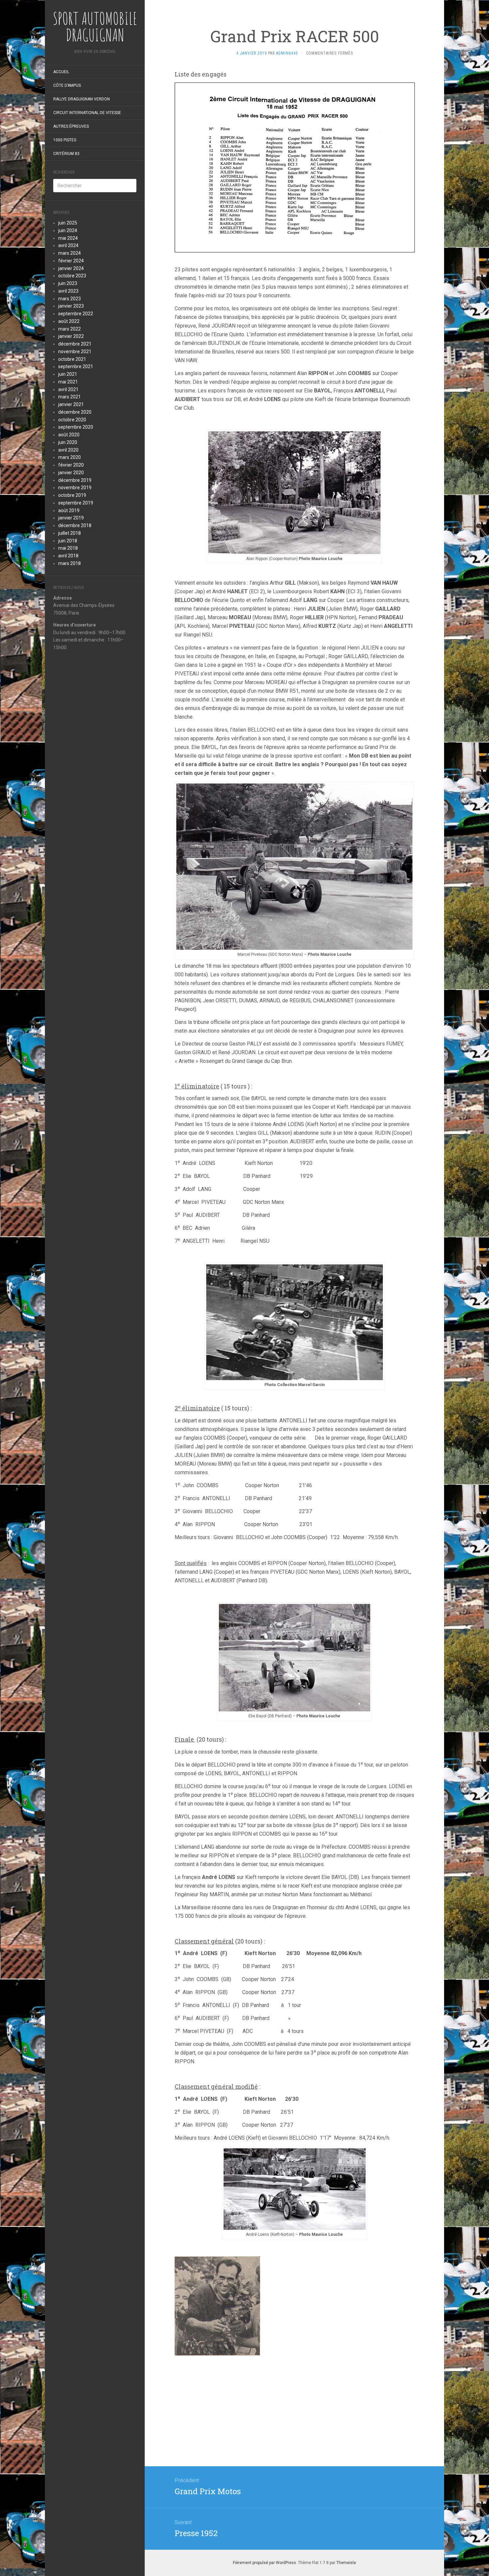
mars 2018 (70, 563)
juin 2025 (68, 223)
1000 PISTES (65, 140)
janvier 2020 (71, 473)
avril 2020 (68, 450)
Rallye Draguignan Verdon (81, 99)
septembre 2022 (76, 314)
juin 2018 (68, 541)
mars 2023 (70, 299)
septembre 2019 (76, 503)
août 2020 (69, 435)
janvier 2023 (71, 306)
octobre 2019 (72, 495)
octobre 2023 (72, 276)
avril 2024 (68, 245)
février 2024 (71, 261)
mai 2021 (68, 382)
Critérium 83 (66, 154)
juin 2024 (68, 230)
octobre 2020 (72, 420)
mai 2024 (68, 238)
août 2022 (69, 321)
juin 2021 (68, 374)
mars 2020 (70, 457)
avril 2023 (68, 291)
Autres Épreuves (71, 126)
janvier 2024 (71, 268)
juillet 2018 (70, 533)
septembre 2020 (76, 427)
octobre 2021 (72, 359)
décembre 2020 (75, 412)
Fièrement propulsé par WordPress (264, 2563)
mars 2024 (70, 253)
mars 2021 (70, 397)
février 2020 (71, 465)
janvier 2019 (71, 518)
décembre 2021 (75, 344)
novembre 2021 (75, 352)
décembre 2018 (75, 525)
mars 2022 (70, 329)
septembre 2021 (76, 366)
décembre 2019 (75, 480)
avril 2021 (68, 389)
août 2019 (69, 510)
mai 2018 (68, 548)
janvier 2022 (71, 336)
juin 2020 (68, 442)
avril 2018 (68, 556)
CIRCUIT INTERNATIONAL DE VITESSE (87, 113)
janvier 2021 (71, 404)
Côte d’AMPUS (67, 85)
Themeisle (346, 2563)
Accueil (61, 72)
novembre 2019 (75, 488)
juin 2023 (68, 283)
